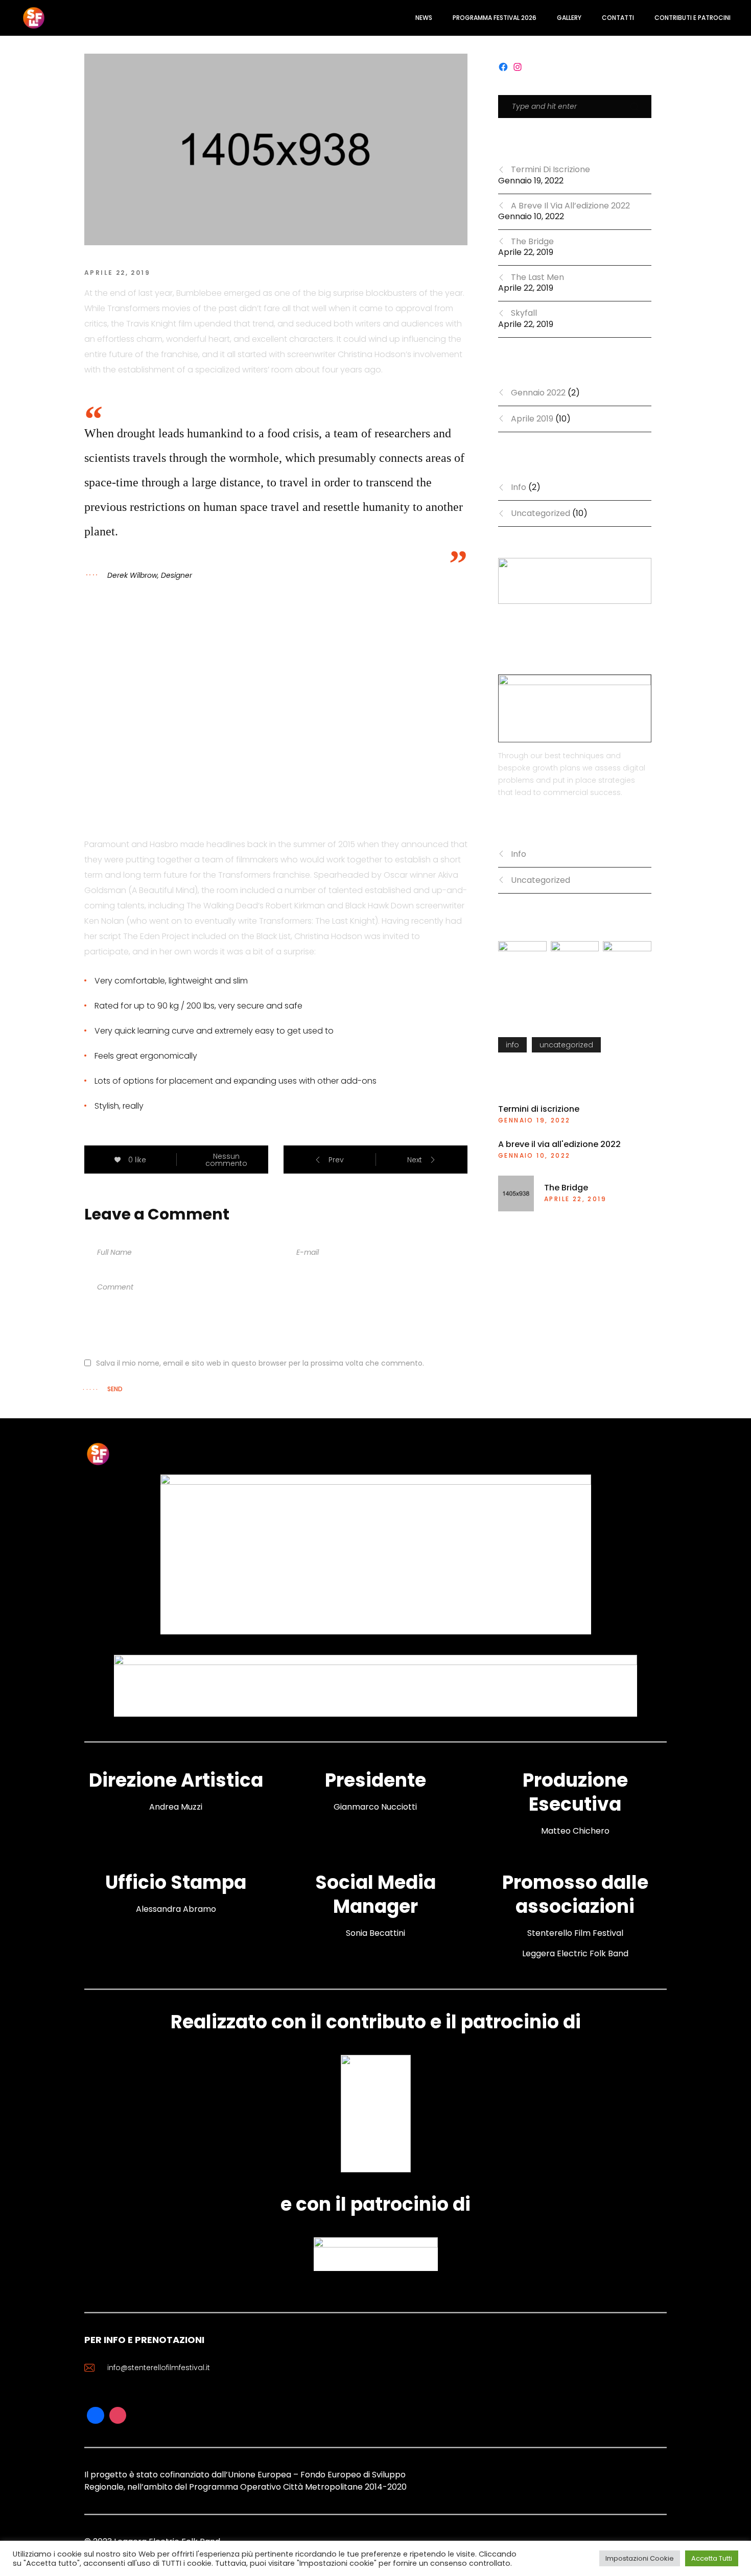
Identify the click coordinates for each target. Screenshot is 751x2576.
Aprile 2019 (532, 419)
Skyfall (524, 313)
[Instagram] (118, 2416)
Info (519, 487)
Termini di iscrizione (550, 169)
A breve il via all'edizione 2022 (559, 1144)
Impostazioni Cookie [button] (640, 2558)
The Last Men (537, 277)
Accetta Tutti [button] (712, 2558)
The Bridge (532, 241)
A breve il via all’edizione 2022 (570, 206)
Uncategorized (541, 513)
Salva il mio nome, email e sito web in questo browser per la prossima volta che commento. (260, 1363)
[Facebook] (96, 2416)
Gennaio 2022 (538, 393)
